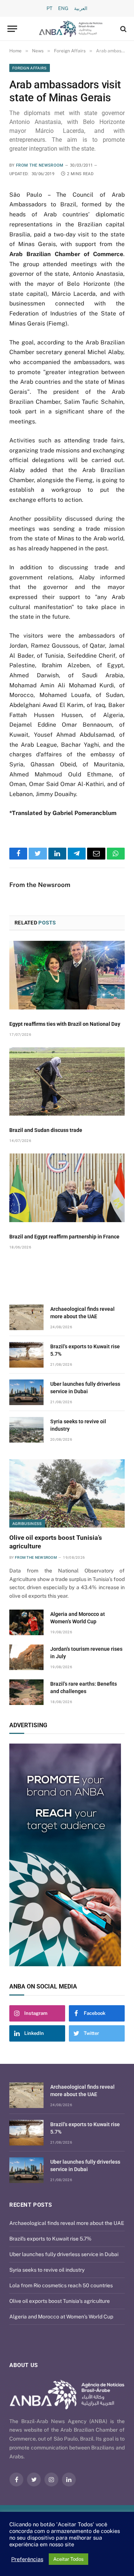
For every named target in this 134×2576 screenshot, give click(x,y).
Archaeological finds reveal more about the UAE (67, 2223)
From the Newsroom (40, 165)
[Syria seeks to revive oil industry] (26, 1430)
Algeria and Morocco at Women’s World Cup (61, 2317)
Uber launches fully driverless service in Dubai (64, 2254)
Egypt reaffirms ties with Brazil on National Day (65, 1024)
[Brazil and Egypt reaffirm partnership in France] (67, 1188)
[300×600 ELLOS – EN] (74, 1855)
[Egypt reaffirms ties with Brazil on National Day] (67, 975)
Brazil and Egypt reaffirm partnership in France (64, 1237)
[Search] (123, 29)
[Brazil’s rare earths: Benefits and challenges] (26, 1692)
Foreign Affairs (30, 68)
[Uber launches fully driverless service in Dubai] (26, 1392)
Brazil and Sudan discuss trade (46, 1130)
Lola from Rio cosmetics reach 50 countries (61, 2285)
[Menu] (12, 29)
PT (50, 8)
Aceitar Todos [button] (68, 2559)
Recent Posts (31, 2205)
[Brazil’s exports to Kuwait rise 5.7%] (26, 1355)
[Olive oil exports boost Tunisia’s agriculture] (67, 1494)
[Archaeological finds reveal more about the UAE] (26, 1317)
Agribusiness (27, 1523)
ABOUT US (24, 2365)
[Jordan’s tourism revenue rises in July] (26, 1657)
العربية (81, 8)
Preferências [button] (27, 2559)
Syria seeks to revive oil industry (47, 2270)
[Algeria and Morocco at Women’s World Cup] (26, 1622)
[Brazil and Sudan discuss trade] (67, 1082)
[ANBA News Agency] (71, 29)
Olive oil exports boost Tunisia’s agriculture (60, 2301)
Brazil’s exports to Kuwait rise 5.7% (50, 2239)
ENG (63, 8)
